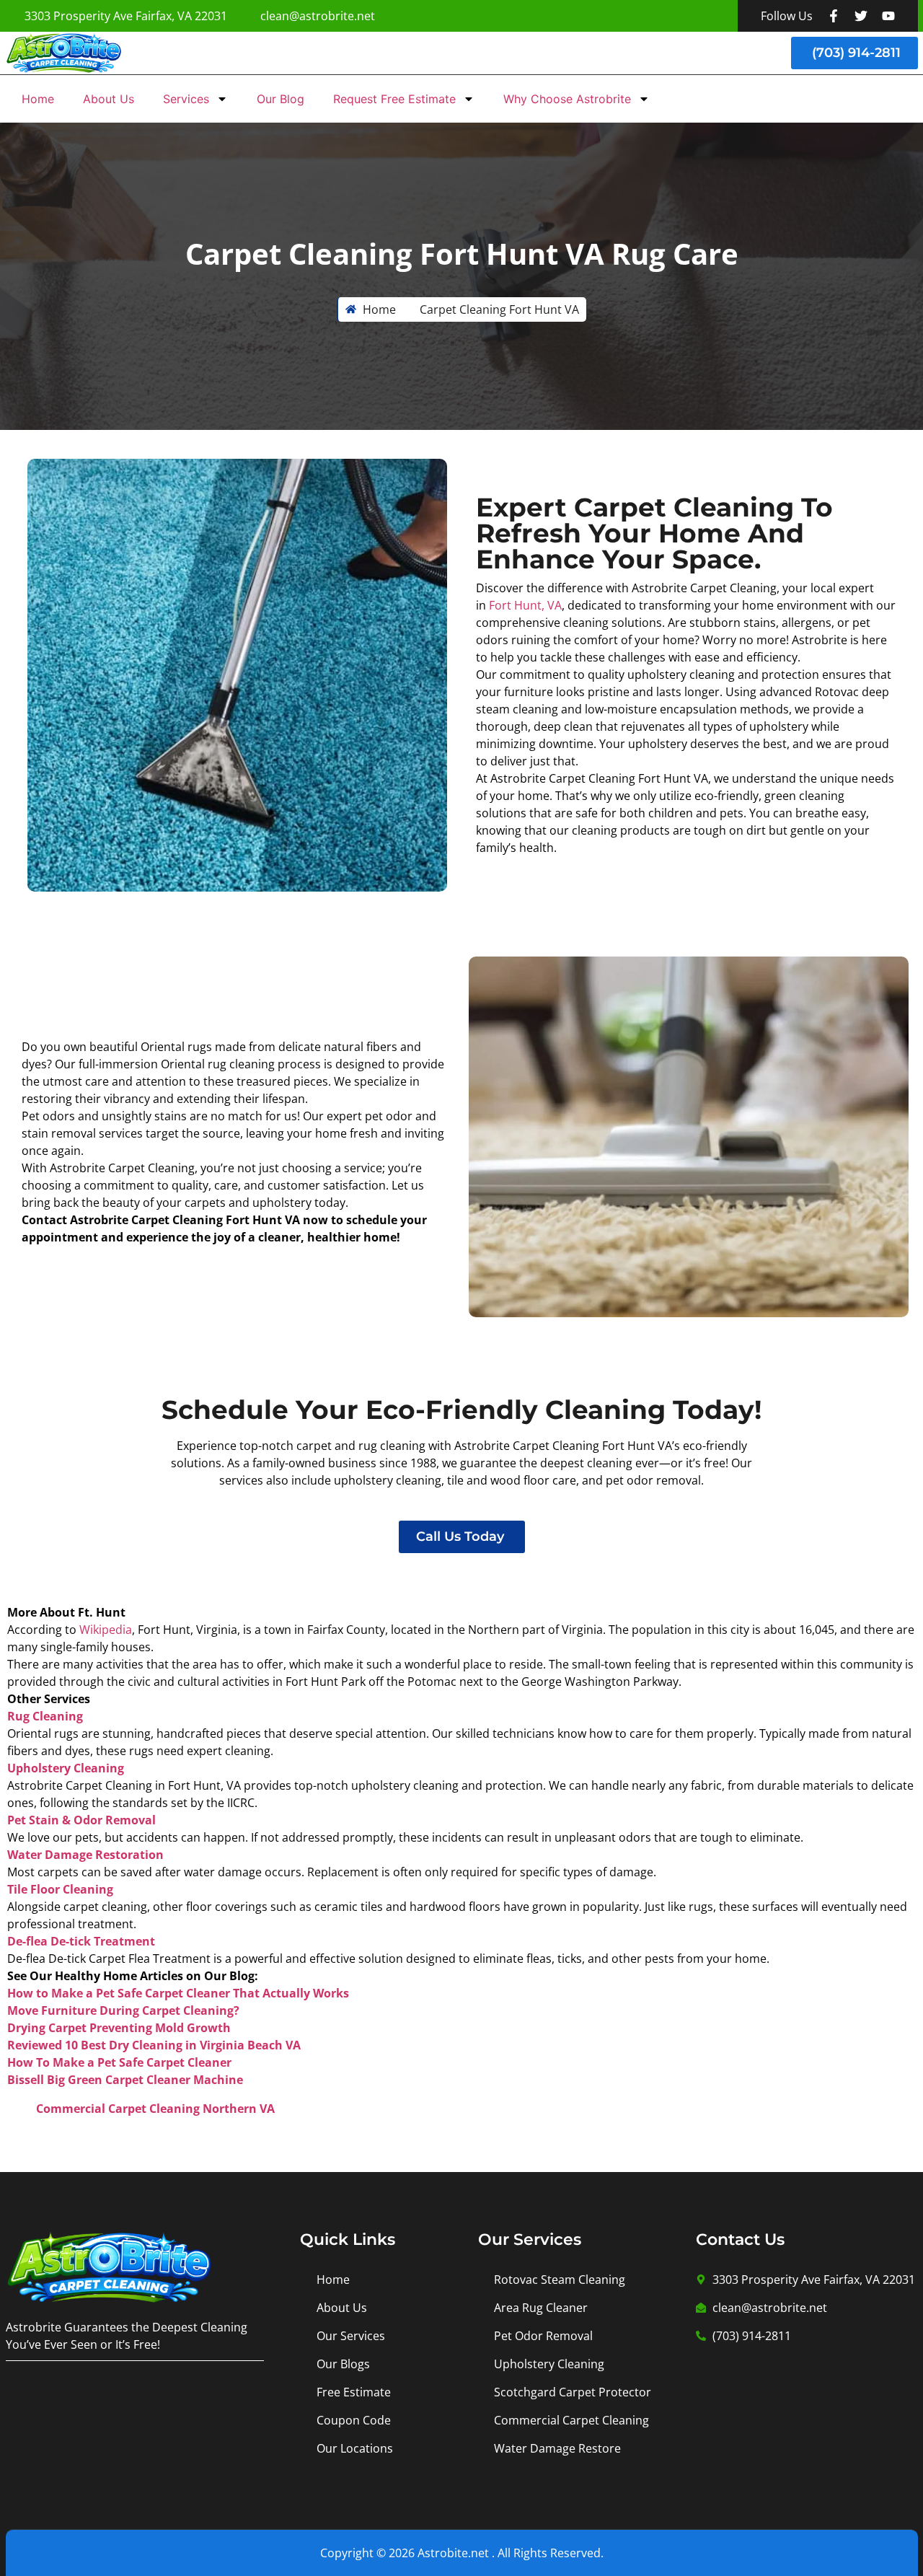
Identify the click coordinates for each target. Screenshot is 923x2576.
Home (38, 99)
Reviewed (36, 2045)
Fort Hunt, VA (525, 605)
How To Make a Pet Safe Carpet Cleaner (119, 2062)
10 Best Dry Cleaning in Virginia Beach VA (183, 2045)
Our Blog (281, 99)
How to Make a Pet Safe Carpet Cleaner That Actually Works (178, 1993)
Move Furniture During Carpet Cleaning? (123, 2010)
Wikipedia (106, 1630)
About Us (109, 99)
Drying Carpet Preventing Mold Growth (119, 2028)
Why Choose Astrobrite (567, 99)
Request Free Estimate (394, 99)
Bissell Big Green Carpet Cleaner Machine (125, 2080)
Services (186, 99)
